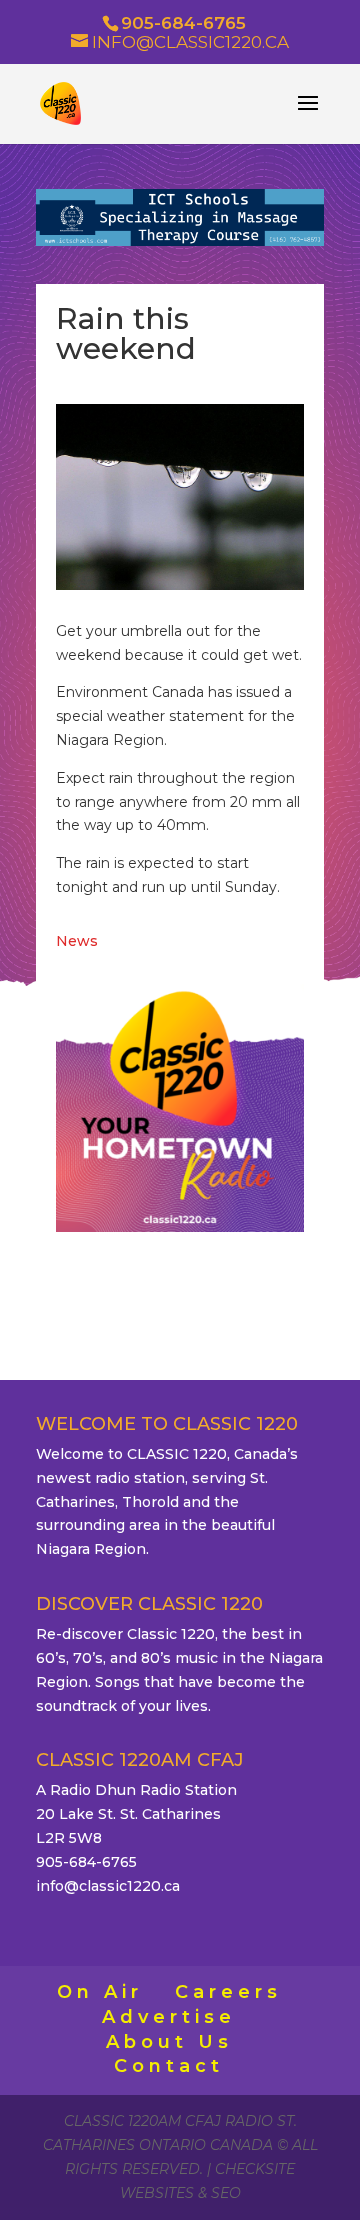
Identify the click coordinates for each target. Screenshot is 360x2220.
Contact (169, 2066)
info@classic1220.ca (108, 1886)
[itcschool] (180, 241)
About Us (169, 2042)
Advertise (169, 2017)
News (77, 941)
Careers (228, 1992)
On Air (100, 1992)
